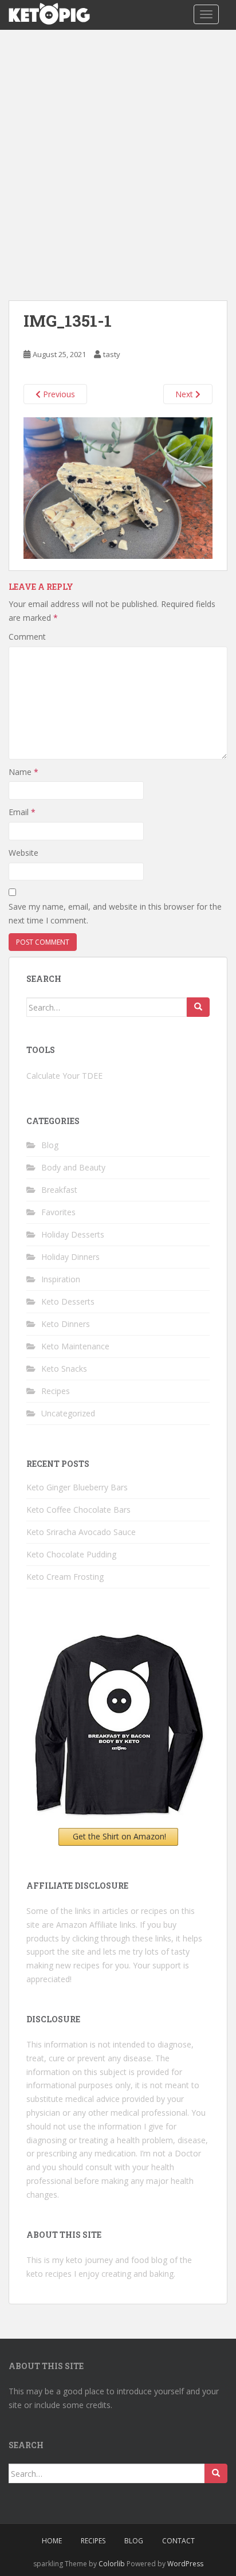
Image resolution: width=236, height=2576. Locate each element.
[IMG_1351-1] (118, 487)
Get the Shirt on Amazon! (119, 1836)
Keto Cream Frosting (65, 1577)
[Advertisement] (118, 154)
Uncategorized (68, 1413)
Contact (178, 2541)
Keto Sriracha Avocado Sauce (81, 1532)
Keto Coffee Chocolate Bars (78, 1510)
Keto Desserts (68, 1301)
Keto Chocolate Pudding (71, 1554)
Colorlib (112, 2564)
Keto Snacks (64, 1369)
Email (22, 812)
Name (23, 772)
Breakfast (59, 1190)
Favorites (58, 1212)
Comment (27, 637)
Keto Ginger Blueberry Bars (77, 1487)
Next (185, 394)
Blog (50, 1145)
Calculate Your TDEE (64, 1076)
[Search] (198, 1007)
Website (23, 853)
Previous (58, 394)
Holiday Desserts (73, 1234)
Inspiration (61, 1279)
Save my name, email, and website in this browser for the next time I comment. (115, 913)
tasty (112, 354)
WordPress (185, 2564)
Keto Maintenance (75, 1346)
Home (52, 2541)
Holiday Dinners (70, 1257)
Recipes (56, 1391)
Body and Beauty (73, 1167)
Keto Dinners (66, 1324)
